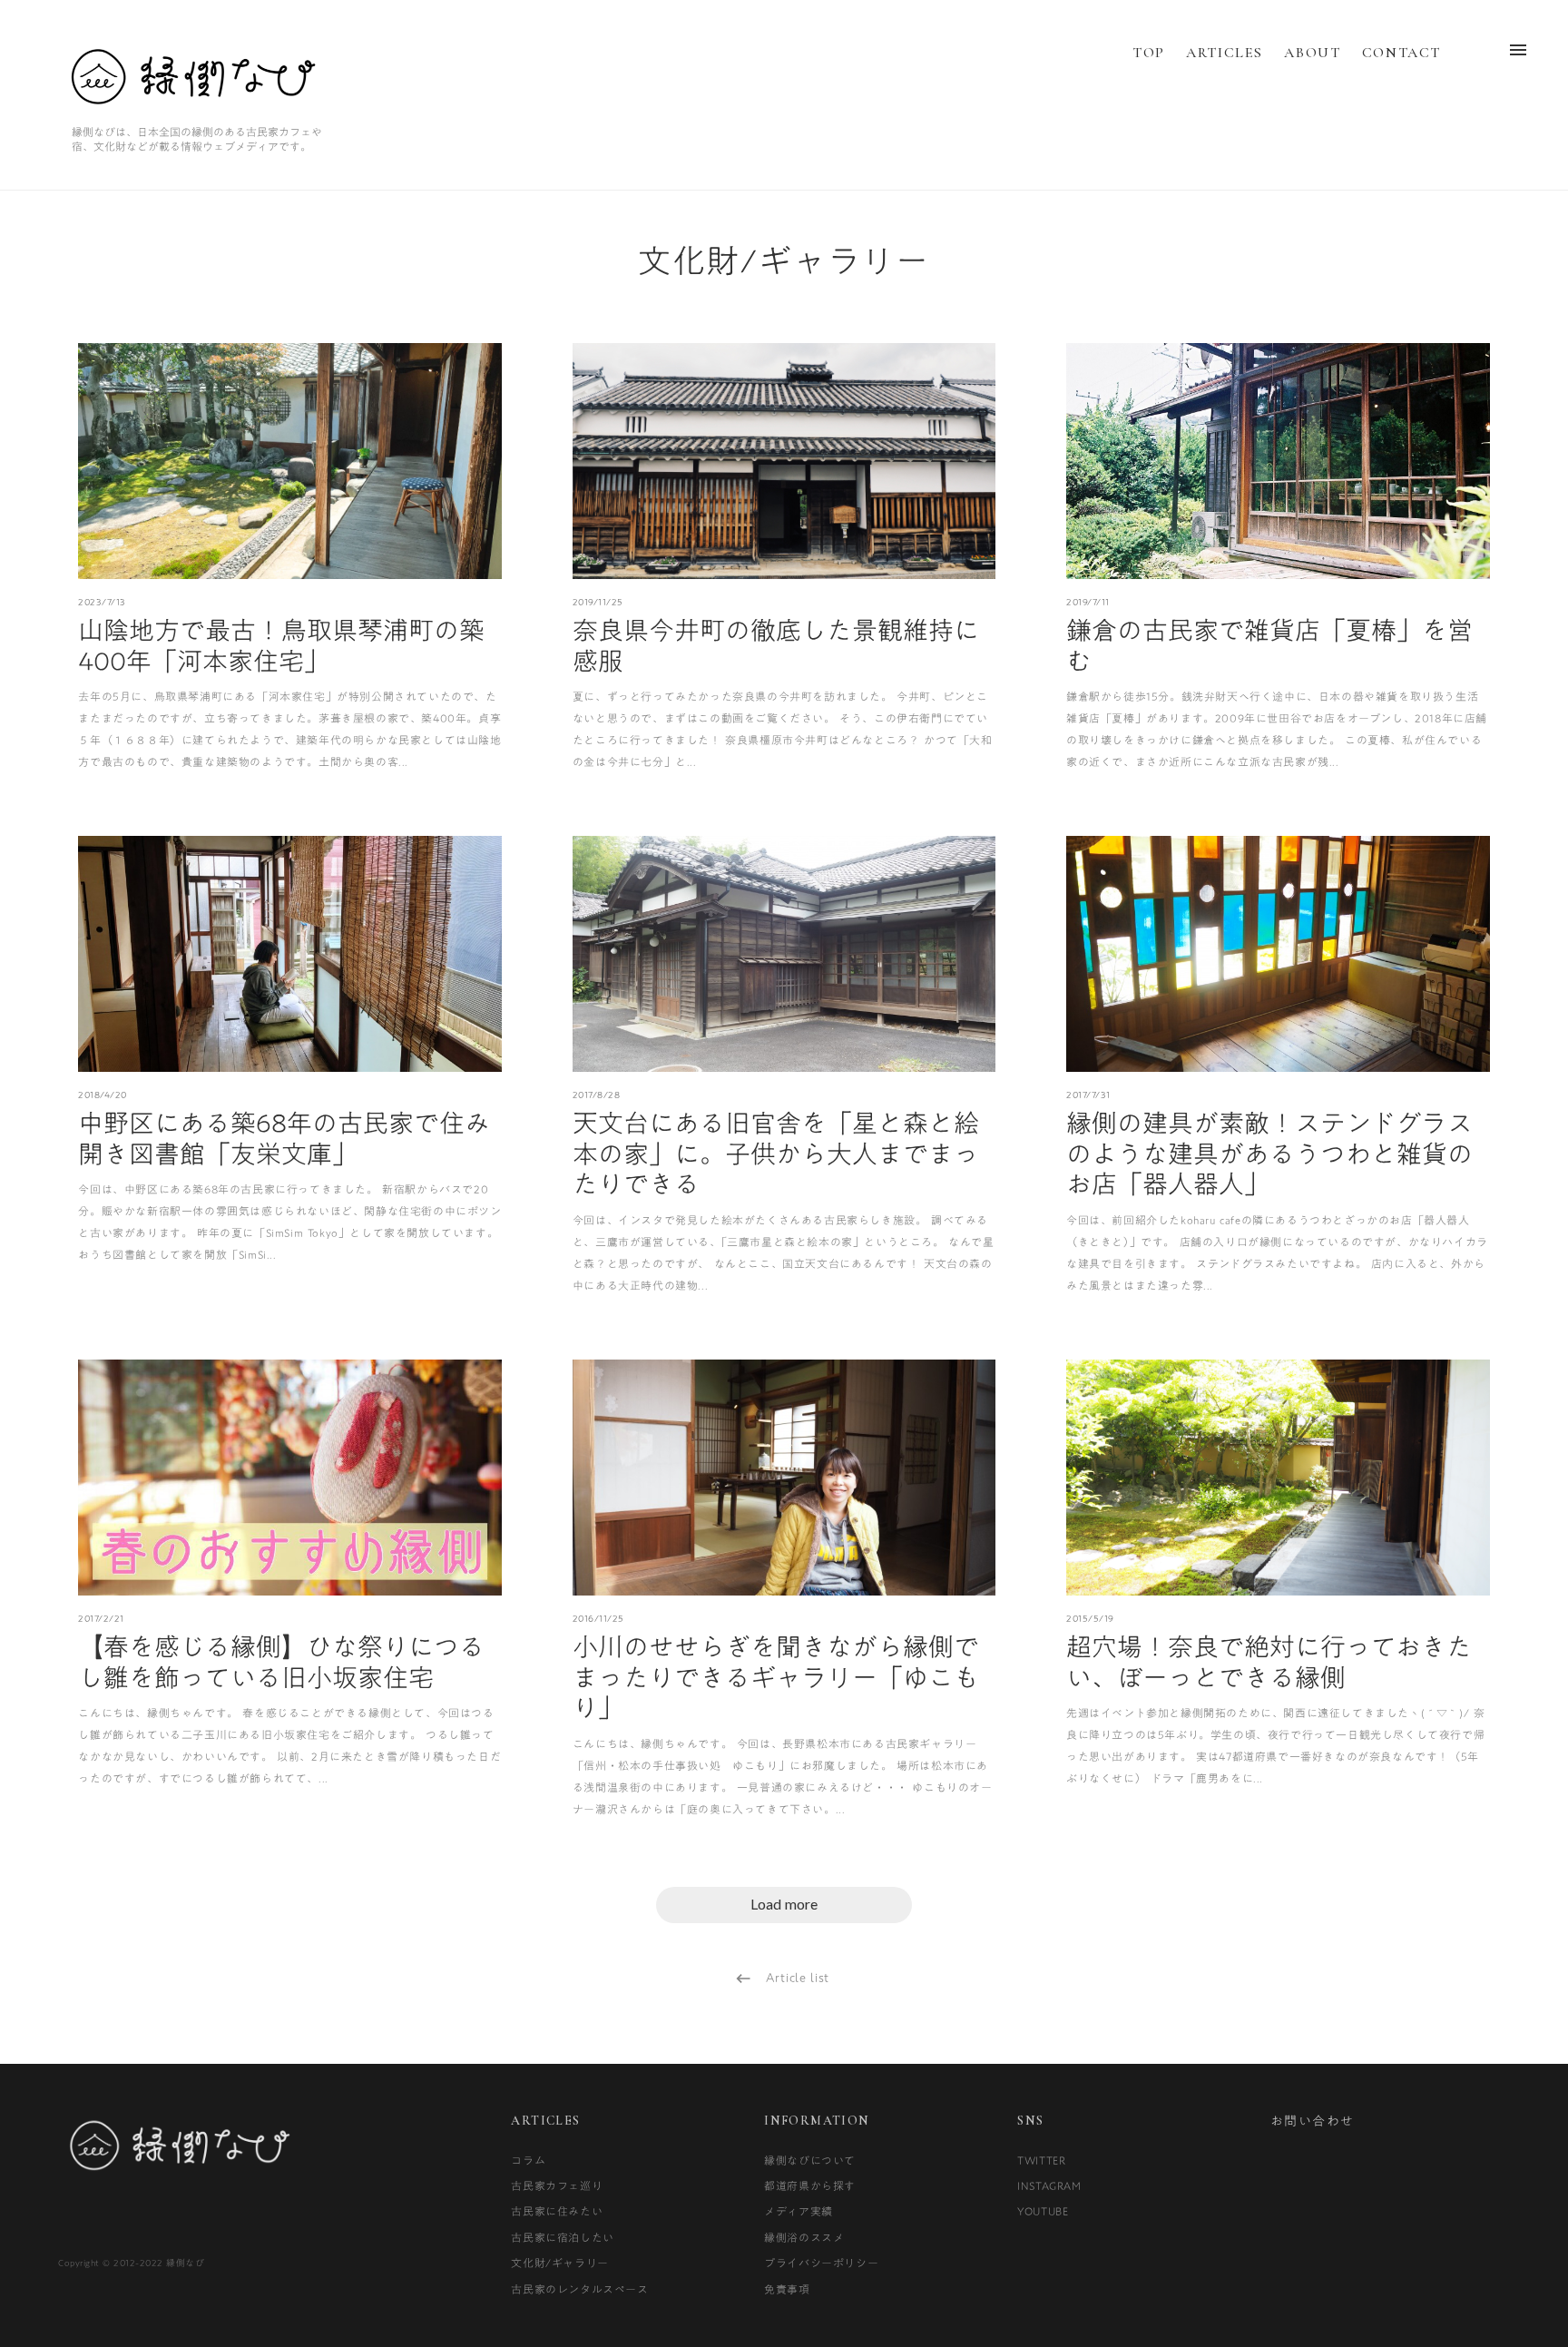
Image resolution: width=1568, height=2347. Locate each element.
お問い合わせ (1312, 2121)
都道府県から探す (810, 2185)
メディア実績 (799, 2211)
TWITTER (1041, 2160)
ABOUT (1312, 53)
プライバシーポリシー (821, 2263)
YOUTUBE (1043, 2211)
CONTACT (1401, 53)
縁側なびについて (810, 2160)
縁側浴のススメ (804, 2237)
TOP (1149, 53)
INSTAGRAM (1049, 2185)
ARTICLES (1225, 53)
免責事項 (787, 2289)
